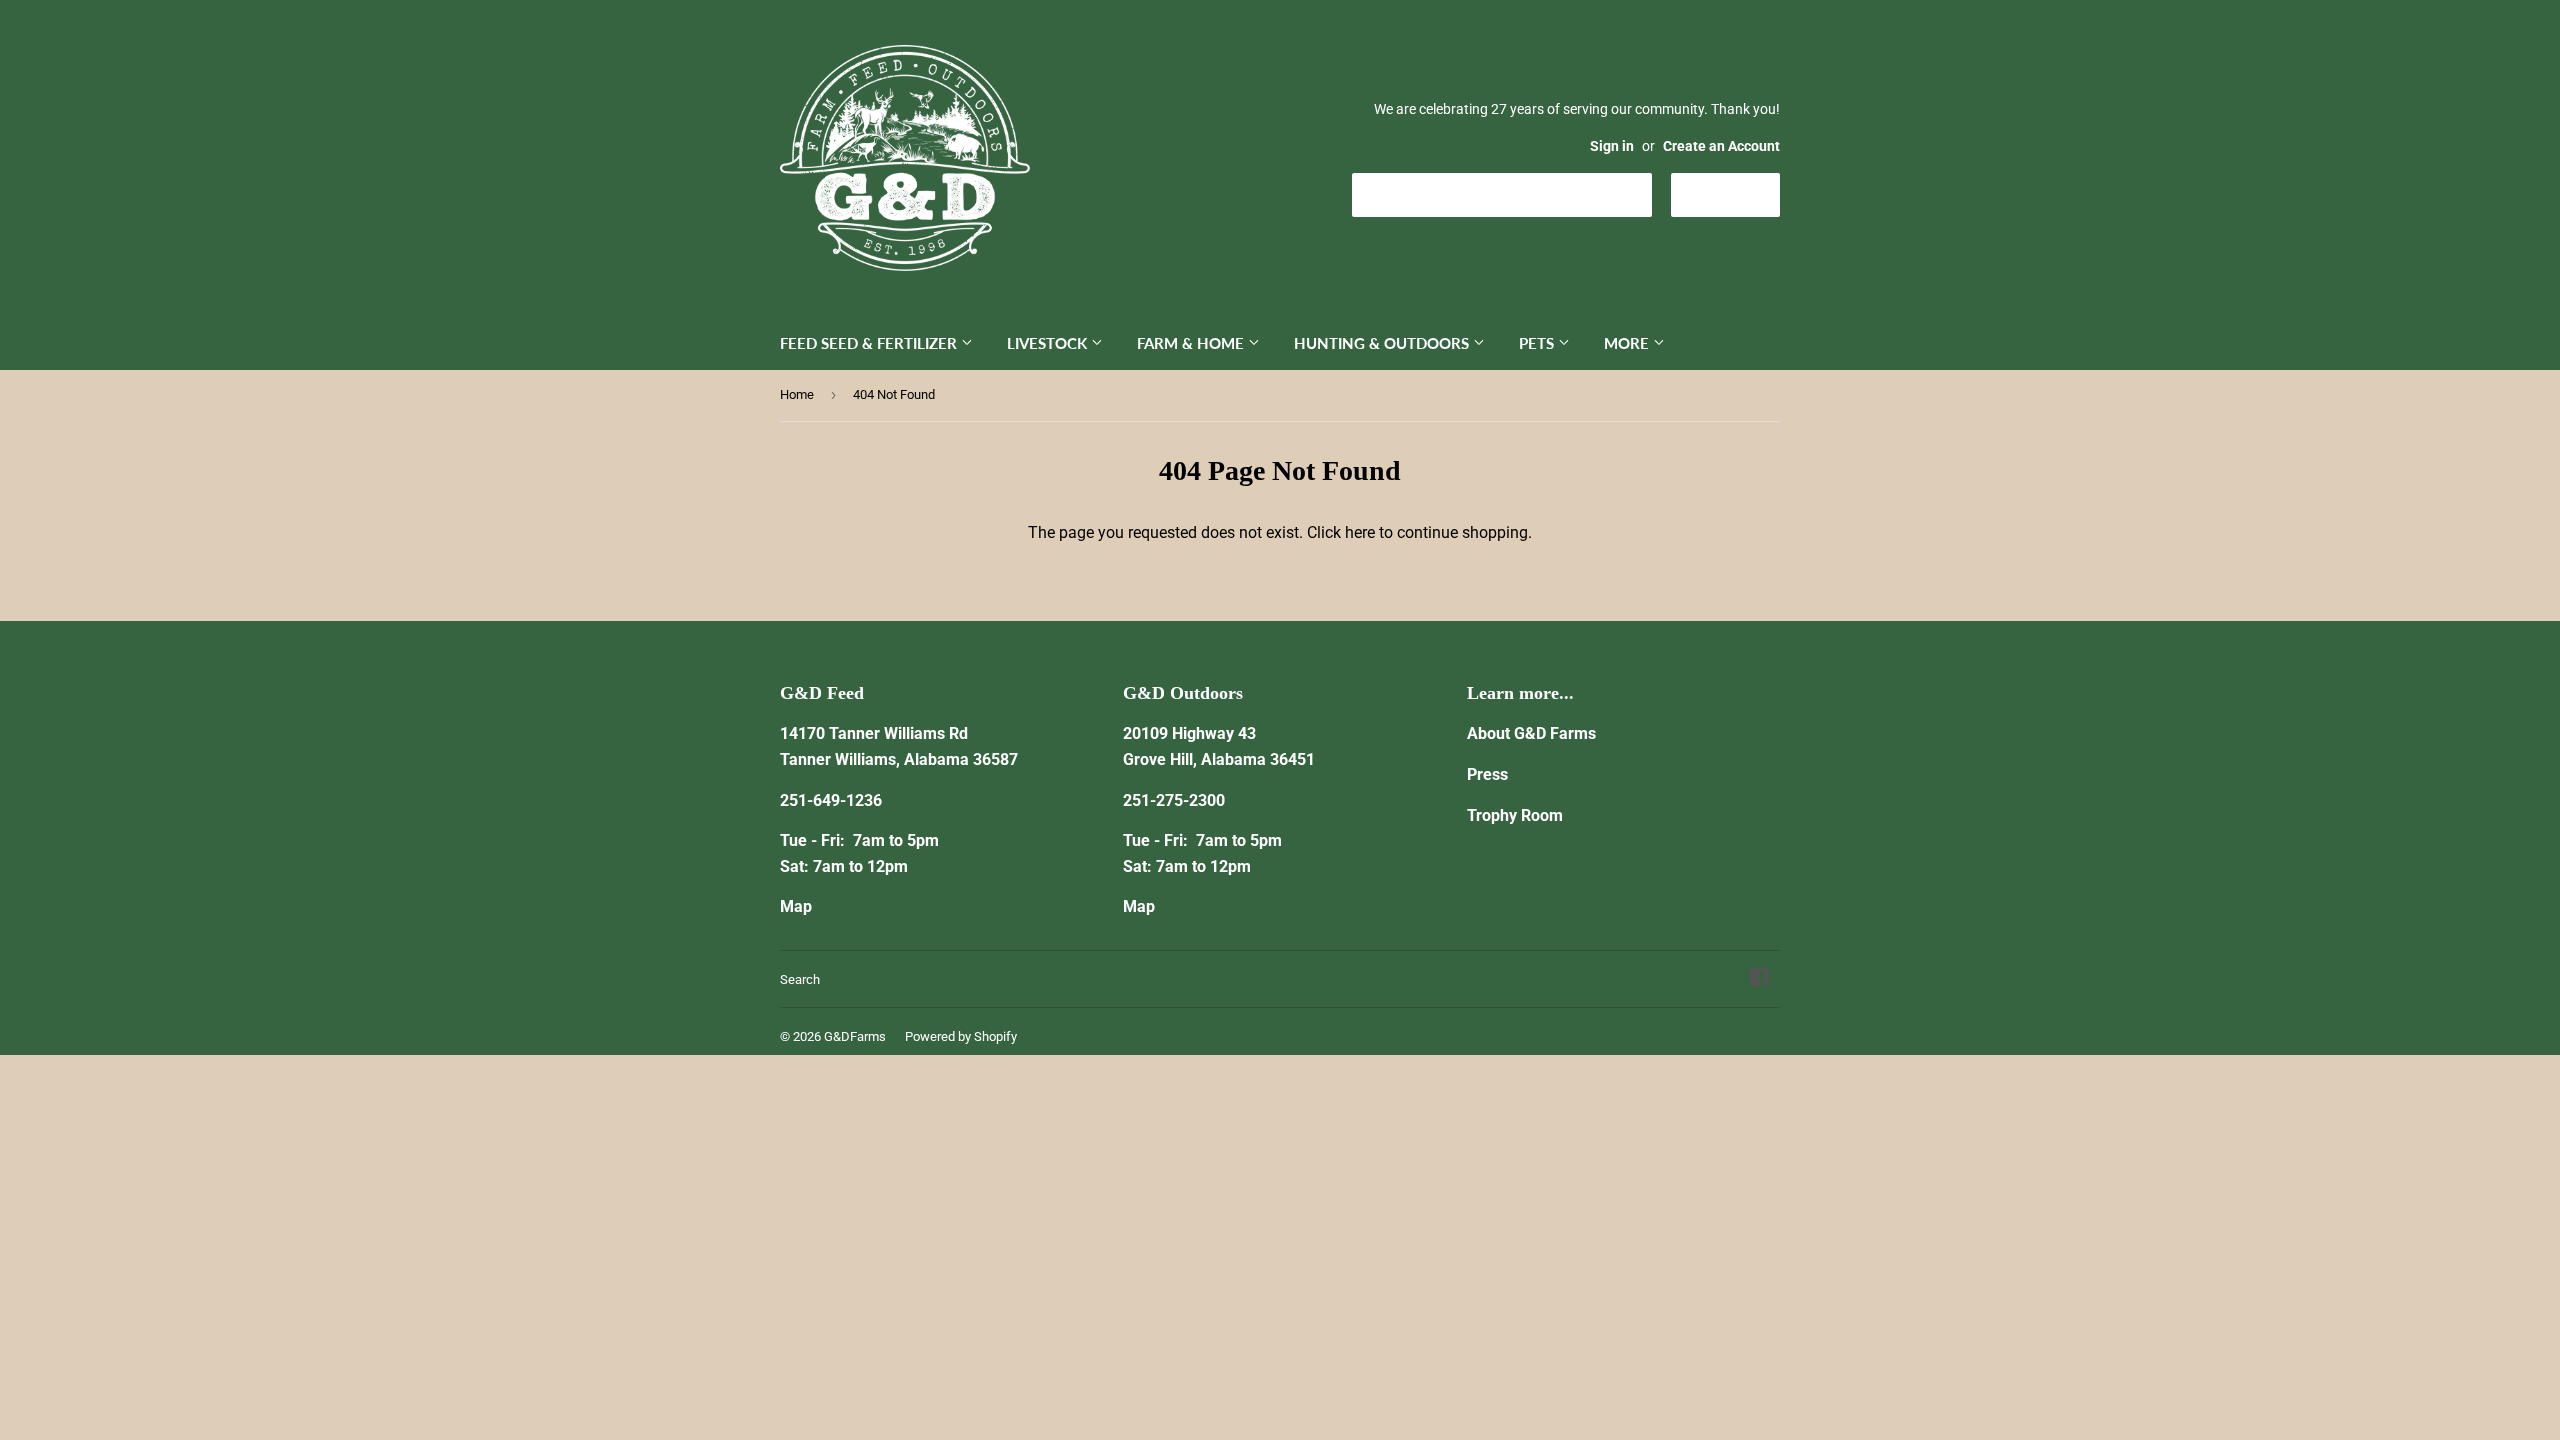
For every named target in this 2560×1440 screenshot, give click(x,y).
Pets (1538, 343)
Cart (1740, 193)
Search (800, 979)
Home (797, 394)
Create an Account (1721, 146)
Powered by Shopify (961, 1036)
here (1360, 532)
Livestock (1049, 343)
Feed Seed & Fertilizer (870, 343)
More (1628, 343)
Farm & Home (1192, 343)
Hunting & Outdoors (1383, 343)
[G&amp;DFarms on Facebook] (1759, 979)
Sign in (1612, 146)
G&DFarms (855, 1036)
